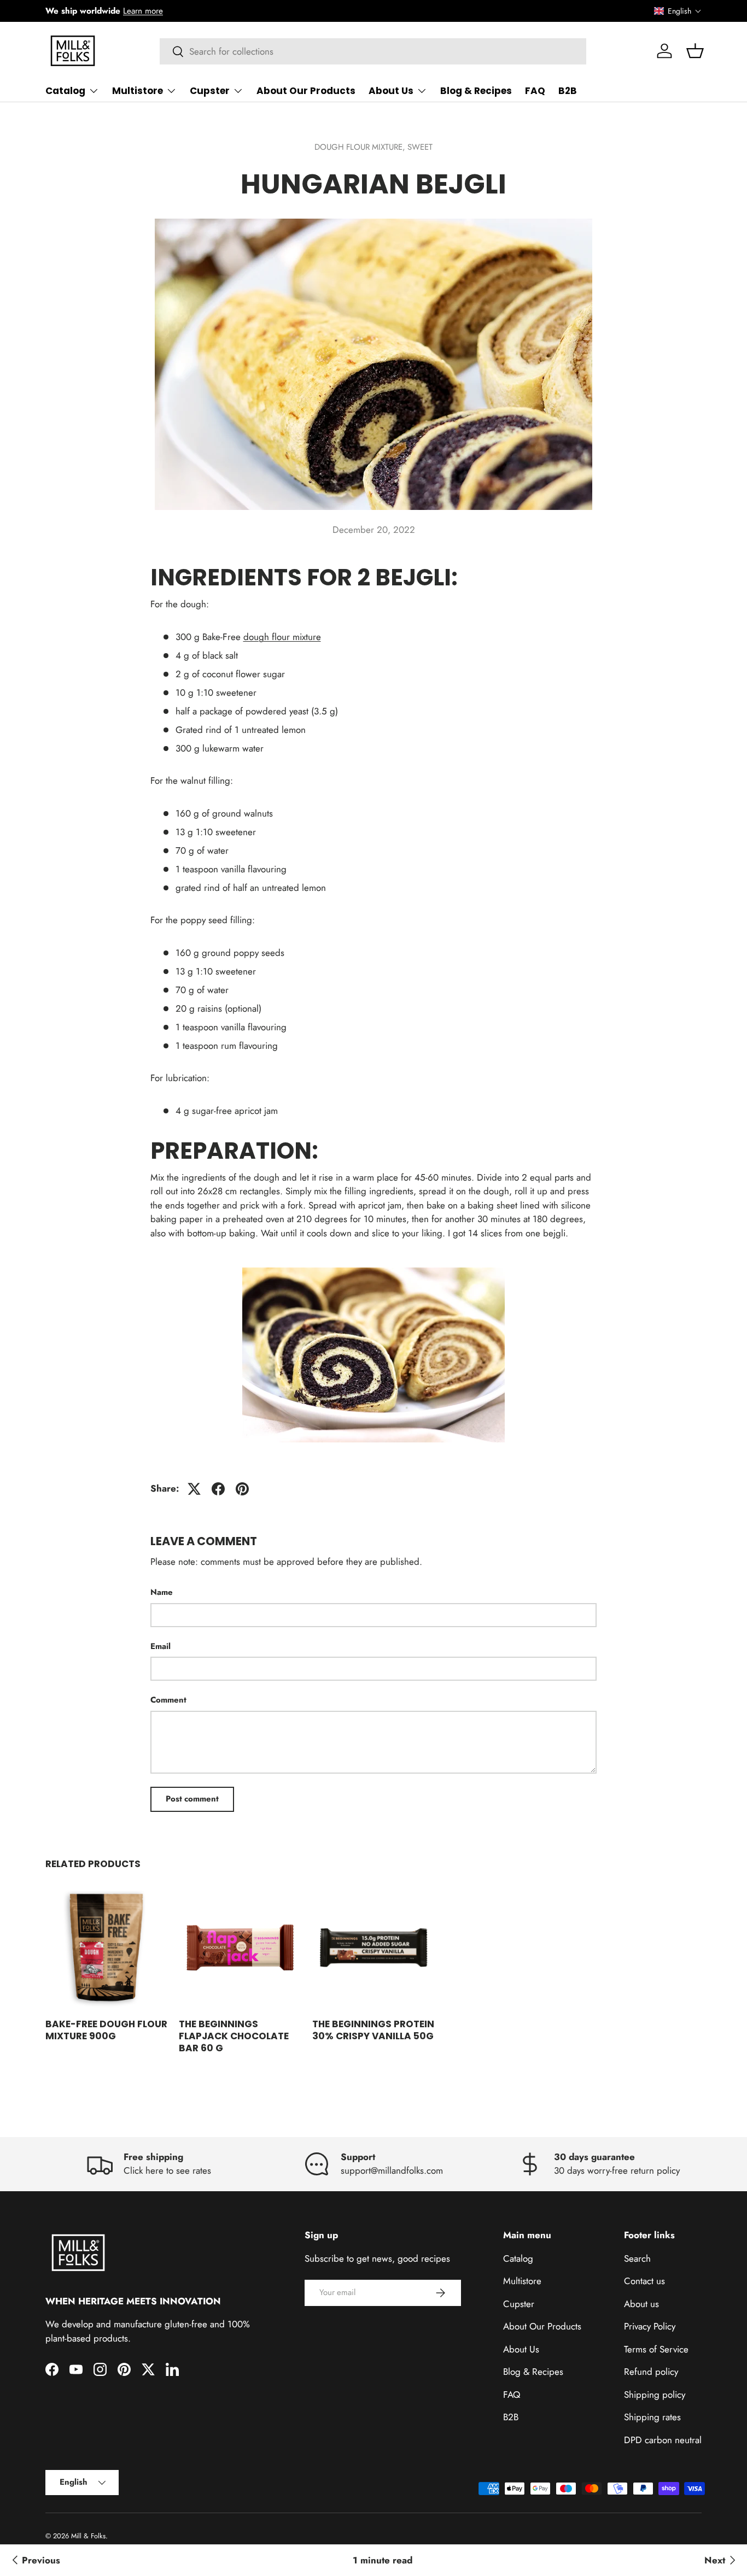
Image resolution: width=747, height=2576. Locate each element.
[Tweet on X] (194, 1489)
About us (641, 2304)
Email (161, 1646)
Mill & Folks (88, 2536)
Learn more (143, 11)
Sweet (420, 147)
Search (637, 2258)
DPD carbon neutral (663, 2440)
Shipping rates (652, 2417)
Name (162, 1592)
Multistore (138, 91)
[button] (678, 11)
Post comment (192, 1799)
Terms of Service (656, 2349)
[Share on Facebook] (218, 1489)
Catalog (65, 91)
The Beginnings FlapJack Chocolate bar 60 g (234, 2036)
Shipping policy (655, 2395)
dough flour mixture (282, 637)
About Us (391, 91)
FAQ (535, 91)
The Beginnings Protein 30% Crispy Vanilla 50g (373, 2030)
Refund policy (651, 2372)
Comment (168, 1700)
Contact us (644, 2281)
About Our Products (306, 91)
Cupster (210, 91)
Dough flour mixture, (361, 147)
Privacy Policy (650, 2326)
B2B (568, 91)
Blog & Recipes (476, 91)
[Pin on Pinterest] (242, 1489)
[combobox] (373, 51)
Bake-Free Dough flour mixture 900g (106, 2030)
